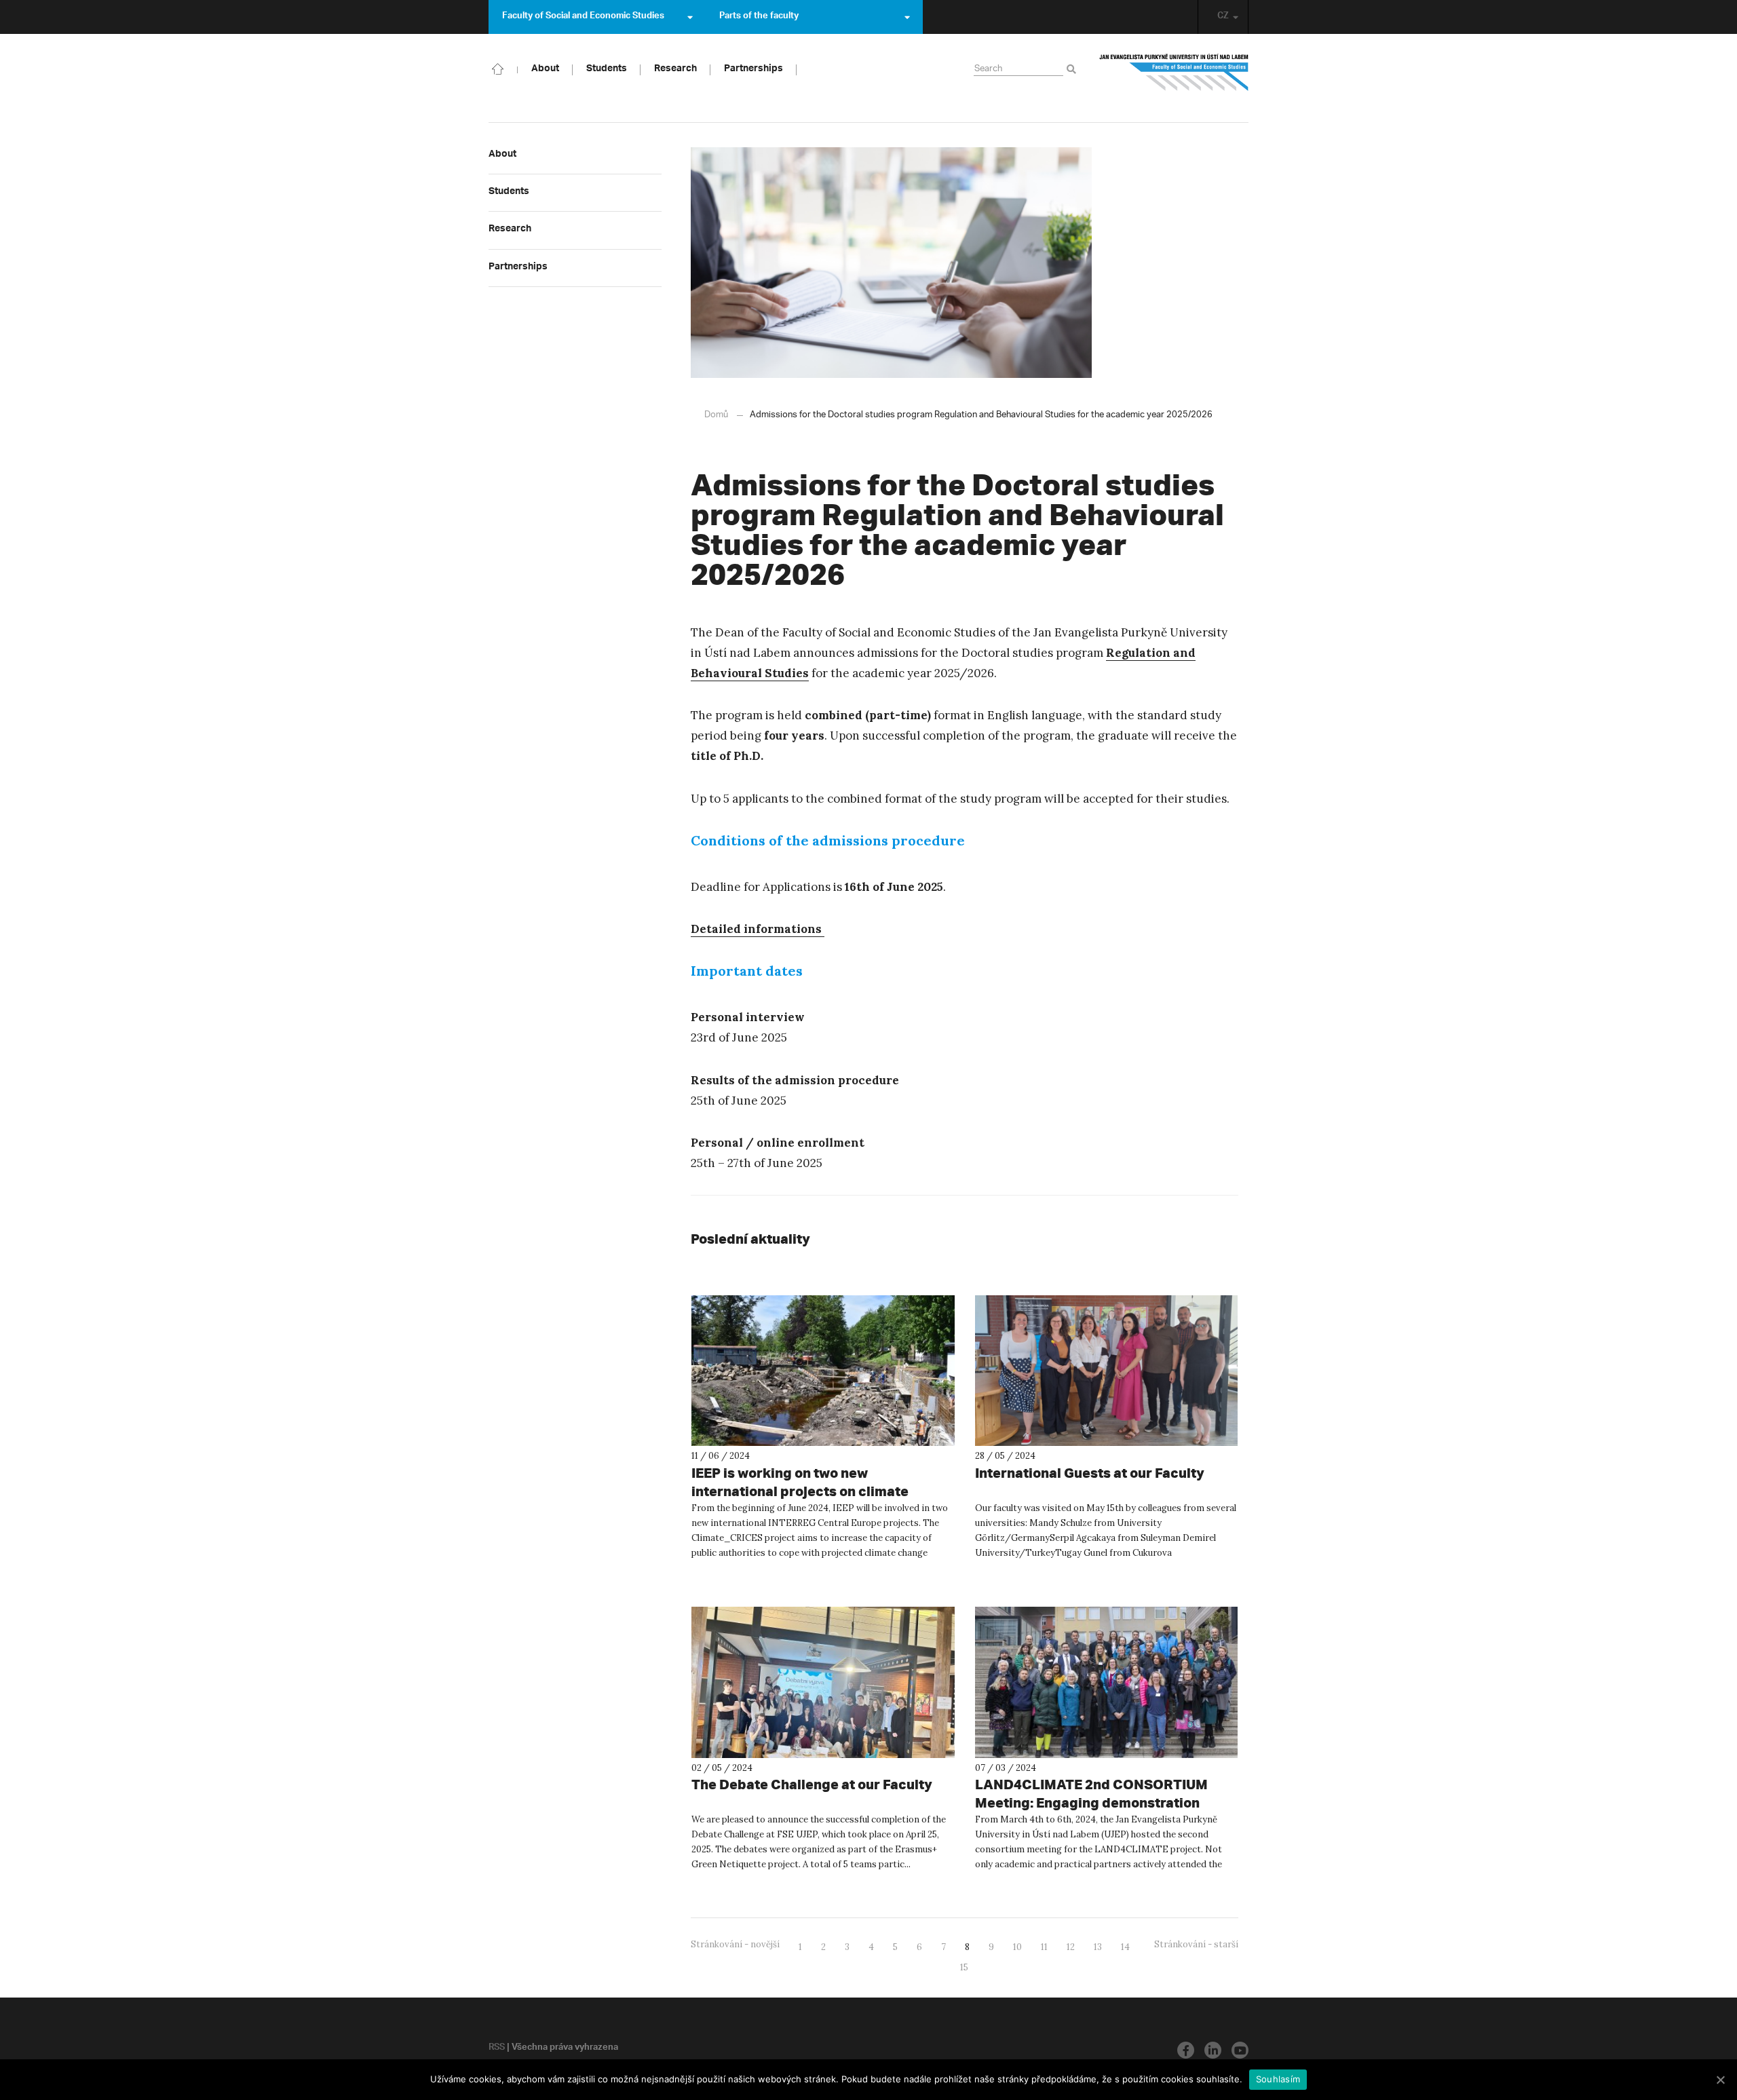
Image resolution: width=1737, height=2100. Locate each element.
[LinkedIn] (1213, 2050)
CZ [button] (1223, 17)
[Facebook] (1186, 2050)
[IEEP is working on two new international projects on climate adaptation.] (823, 1371)
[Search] (1074, 70)
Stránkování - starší (1196, 1944)
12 (1071, 1947)
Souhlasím (1278, 2079)
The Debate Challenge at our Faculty (812, 1784)
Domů (716, 415)
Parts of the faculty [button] (759, 17)
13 (1098, 1947)
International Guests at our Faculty (1090, 1473)
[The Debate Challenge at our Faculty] (823, 1682)
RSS (497, 2048)
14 (1125, 1947)
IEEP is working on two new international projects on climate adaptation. (800, 1491)
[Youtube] (1240, 2050)
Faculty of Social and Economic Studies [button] (583, 17)
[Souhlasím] (1720, 2080)
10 (1017, 1947)
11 (1044, 1947)
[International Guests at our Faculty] (1107, 1371)
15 (964, 1967)
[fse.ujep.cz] (1174, 77)
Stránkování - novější (735, 1944)
